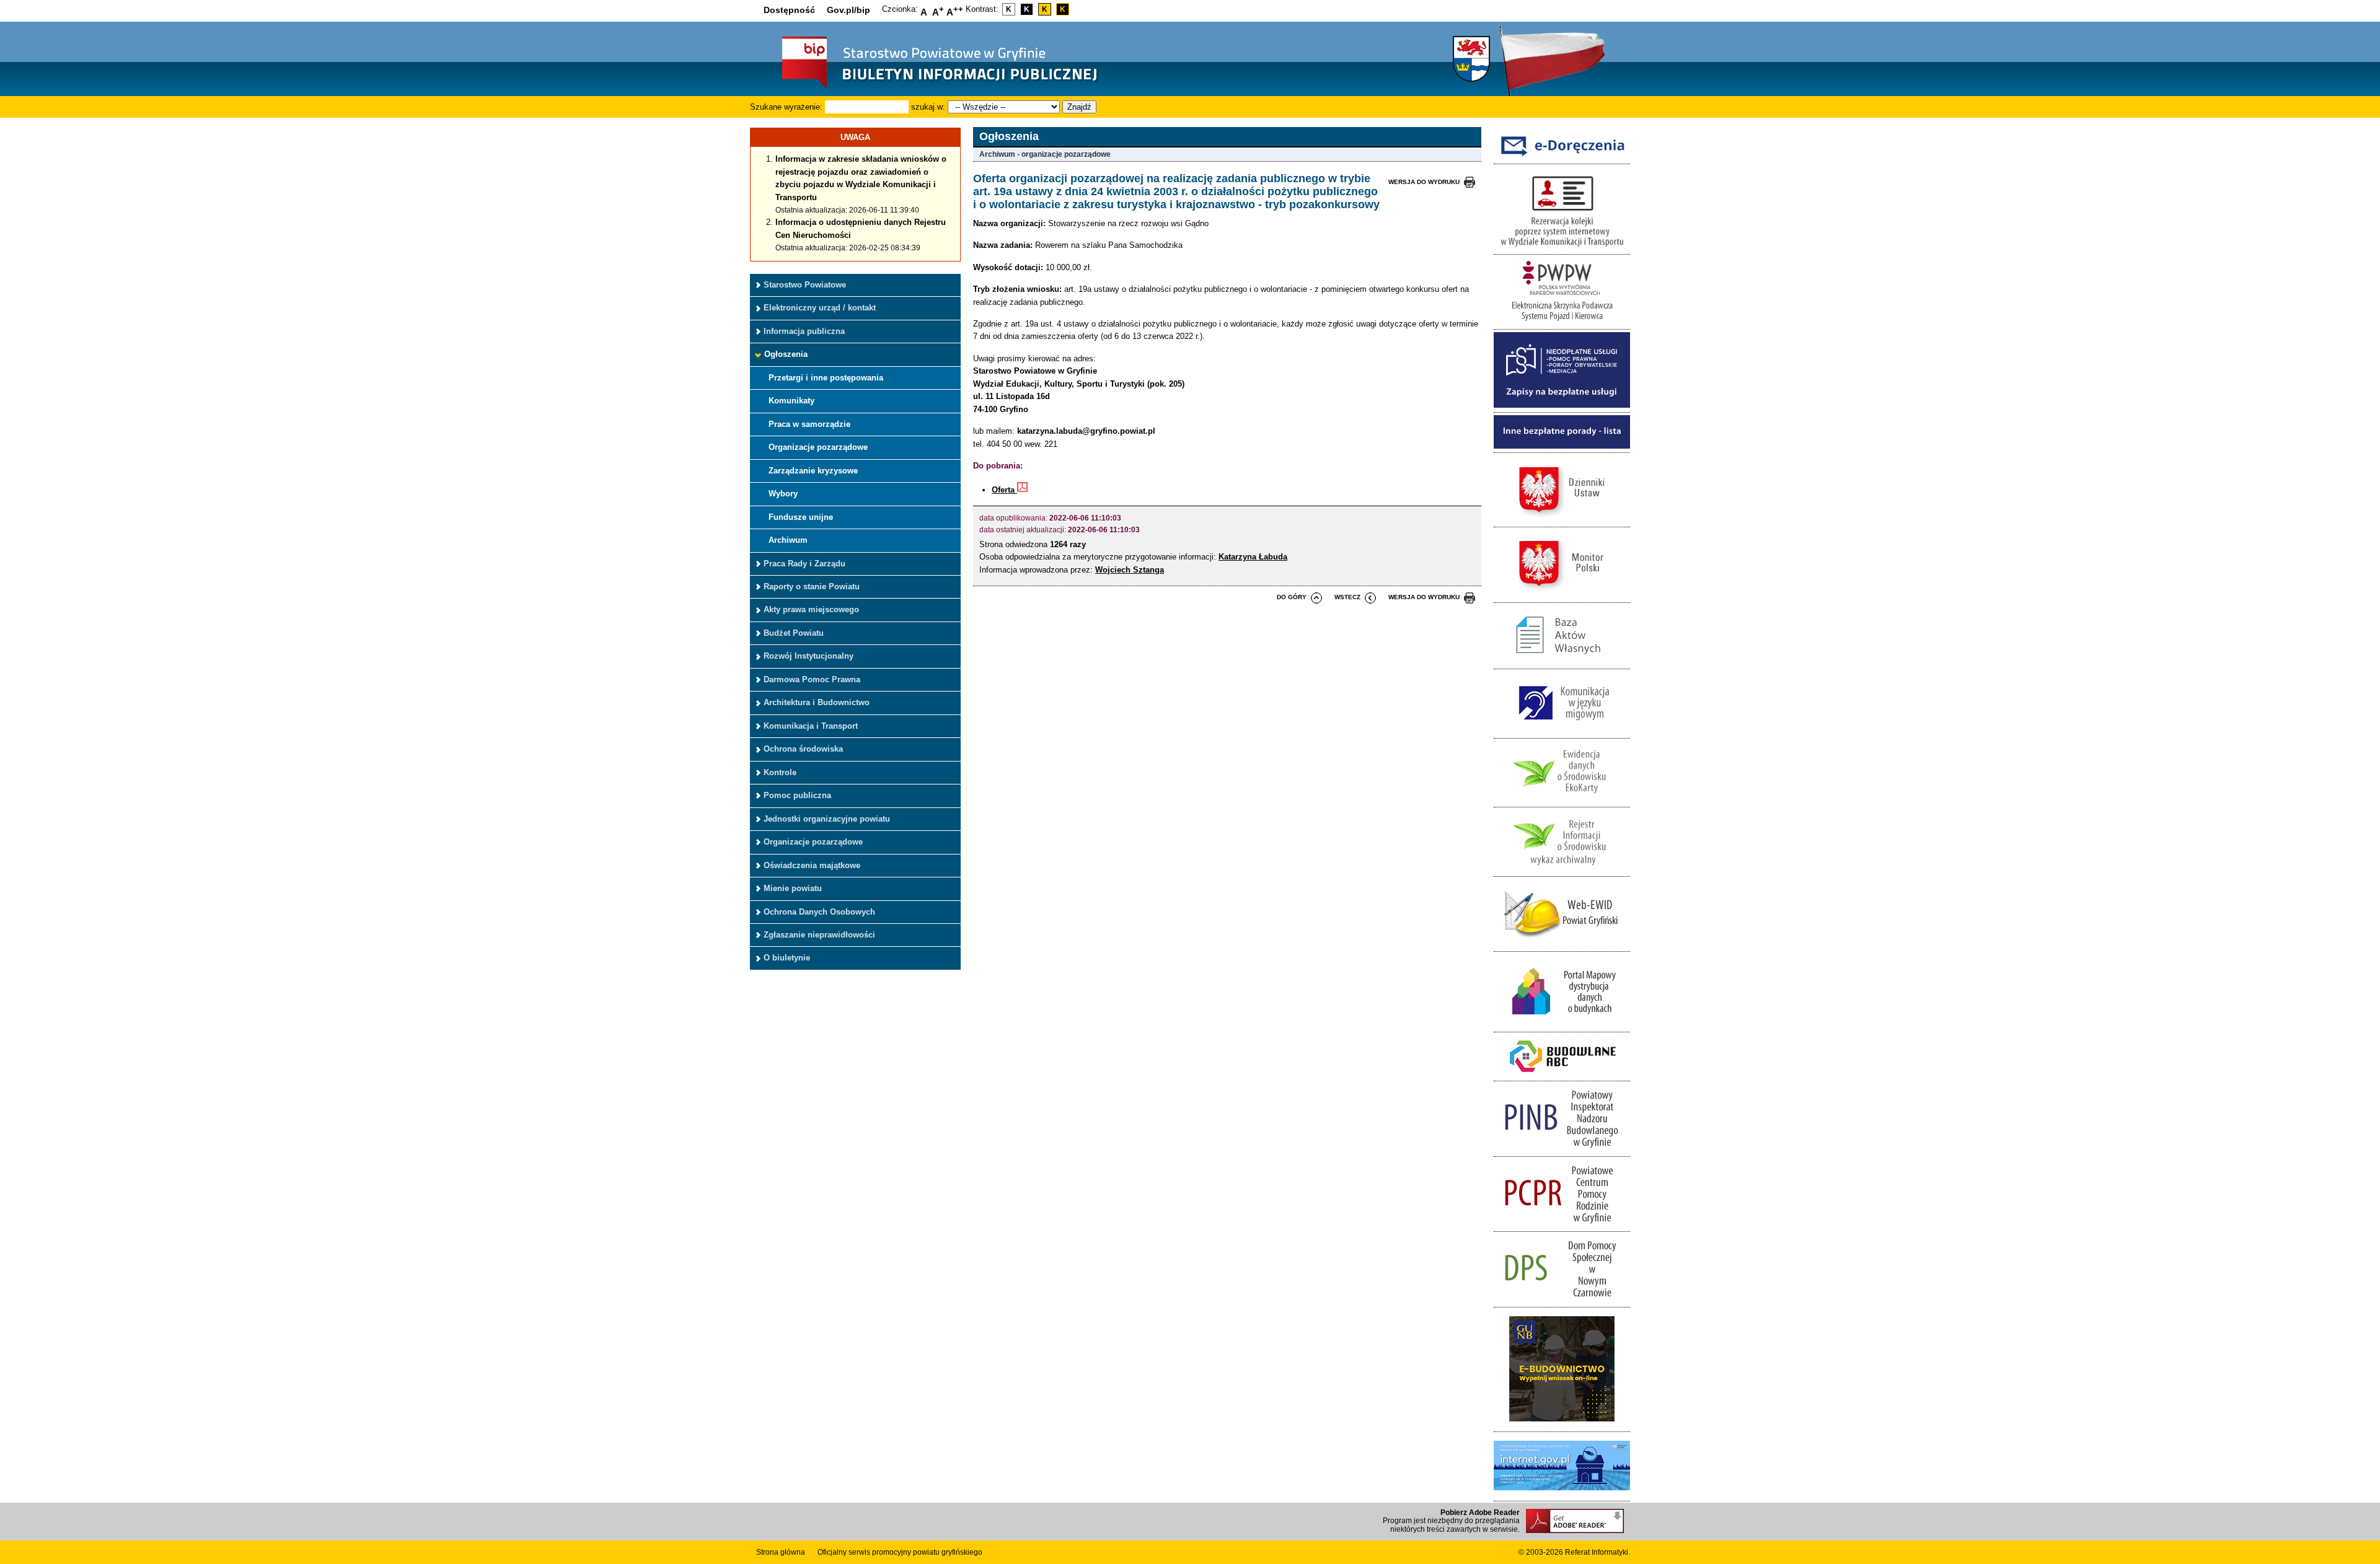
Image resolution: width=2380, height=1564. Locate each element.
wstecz (1347, 597)
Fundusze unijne (801, 517)
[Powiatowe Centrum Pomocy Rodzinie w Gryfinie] (1562, 1225)
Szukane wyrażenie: (786, 107)
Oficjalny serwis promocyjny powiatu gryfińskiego (900, 1552)
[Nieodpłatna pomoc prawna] (1562, 405)
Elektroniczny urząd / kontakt (820, 308)
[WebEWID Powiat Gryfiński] (1562, 945)
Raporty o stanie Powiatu (812, 586)
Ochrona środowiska (803, 749)
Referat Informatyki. (1598, 1552)
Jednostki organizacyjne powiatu (827, 819)
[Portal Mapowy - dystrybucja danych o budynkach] (1562, 1025)
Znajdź (1079, 107)
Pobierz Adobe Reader (1480, 1513)
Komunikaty (791, 401)
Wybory (783, 494)
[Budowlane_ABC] (1562, 1074)
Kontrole (780, 772)
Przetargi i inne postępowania (826, 378)
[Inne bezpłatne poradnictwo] (1562, 446)
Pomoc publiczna (797, 795)
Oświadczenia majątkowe (812, 865)
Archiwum (788, 540)
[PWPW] (1562, 323)
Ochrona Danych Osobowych (819, 912)
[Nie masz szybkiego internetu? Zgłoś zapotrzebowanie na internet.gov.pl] (1562, 1494)
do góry (1292, 597)
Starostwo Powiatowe (805, 285)
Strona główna (781, 1552)
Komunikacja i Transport (811, 726)
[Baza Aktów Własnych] (1562, 662)
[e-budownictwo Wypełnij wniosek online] (1562, 1425)
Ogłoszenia (786, 354)
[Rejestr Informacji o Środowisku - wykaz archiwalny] (1562, 869)
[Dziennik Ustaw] (1562, 520)
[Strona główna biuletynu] (927, 87)
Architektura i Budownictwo (817, 702)
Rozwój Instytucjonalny (809, 656)
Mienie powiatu (793, 888)
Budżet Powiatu (794, 633)
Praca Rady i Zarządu (804, 564)
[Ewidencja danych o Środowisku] (1562, 800)
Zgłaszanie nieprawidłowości (819, 935)
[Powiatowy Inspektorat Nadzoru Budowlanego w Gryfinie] (1562, 1149)
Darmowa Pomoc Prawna (812, 679)
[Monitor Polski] (1562, 595)
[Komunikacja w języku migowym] (1562, 731)
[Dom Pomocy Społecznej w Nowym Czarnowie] (1562, 1300)
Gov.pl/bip (848, 10)
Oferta (1004, 490)
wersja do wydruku (1424, 182)
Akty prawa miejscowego (811, 609)
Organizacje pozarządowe (818, 447)
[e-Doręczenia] (1562, 157)
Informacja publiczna (804, 331)
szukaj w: (928, 107)
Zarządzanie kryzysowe (813, 471)
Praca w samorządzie (809, 424)
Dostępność (789, 10)
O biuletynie (787, 958)
